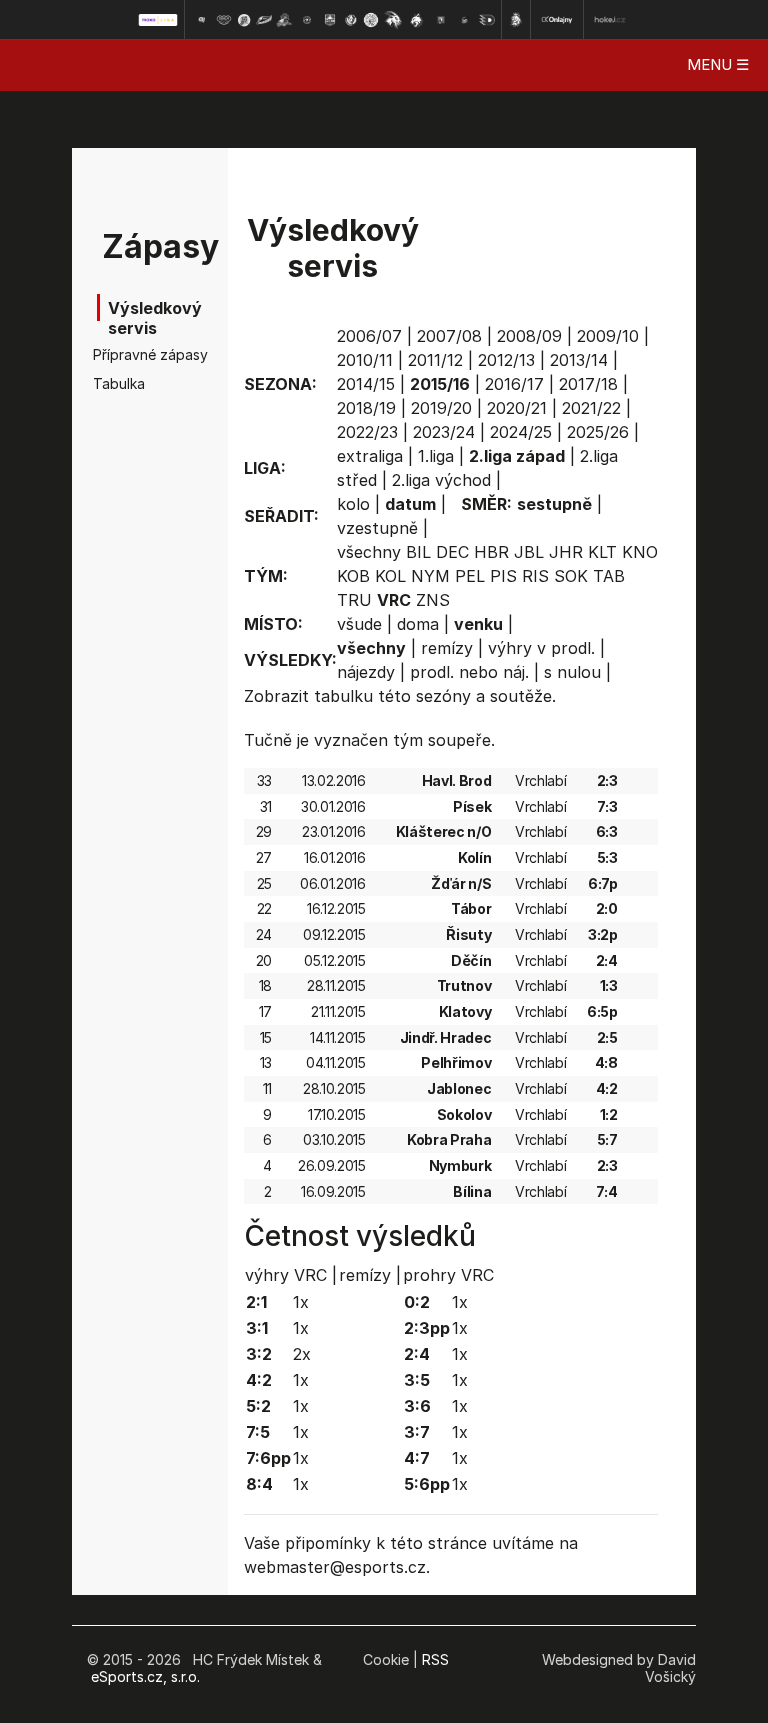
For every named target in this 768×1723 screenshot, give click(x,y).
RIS (535, 576)
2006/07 (369, 336)
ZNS (433, 600)
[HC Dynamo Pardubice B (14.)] (487, 20)
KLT (602, 552)
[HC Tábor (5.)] (284, 20)
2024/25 (521, 432)
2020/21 (517, 408)
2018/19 (366, 408)
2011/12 (435, 360)
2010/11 (365, 360)
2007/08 (449, 336)
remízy (447, 648)
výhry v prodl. (541, 648)
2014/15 (366, 384)
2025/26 (598, 432)
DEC (452, 552)
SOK (571, 576)
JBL (529, 552)
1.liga (436, 456)
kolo (353, 504)
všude (359, 624)
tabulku (343, 696)
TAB (609, 576)
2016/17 (514, 384)
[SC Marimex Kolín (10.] (393, 20)
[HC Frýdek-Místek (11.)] (417, 20)
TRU (354, 600)
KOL (390, 576)
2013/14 (579, 360)
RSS (435, 1659)
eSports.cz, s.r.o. (145, 1676)
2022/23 (367, 432)
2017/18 (588, 384)
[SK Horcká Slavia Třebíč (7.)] (329, 20)
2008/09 (529, 336)
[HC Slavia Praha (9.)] (371, 20)
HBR (491, 552)
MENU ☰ (718, 64)
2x (302, 1354)
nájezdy (366, 672)
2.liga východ (441, 480)
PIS (503, 576)
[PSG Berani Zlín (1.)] (201, 20)
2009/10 (608, 336)
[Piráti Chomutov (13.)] (465, 20)
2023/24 (444, 432)
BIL (418, 552)
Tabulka (119, 383)
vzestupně (377, 528)
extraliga (370, 456)
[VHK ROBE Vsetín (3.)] (244, 20)
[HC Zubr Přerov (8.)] (351, 20)
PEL (470, 576)
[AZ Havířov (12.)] (441, 20)
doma (418, 624)
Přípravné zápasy (124, 354)
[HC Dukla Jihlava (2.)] (224, 20)
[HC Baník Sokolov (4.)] (264, 20)
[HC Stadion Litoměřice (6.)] (307, 20)
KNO (640, 552)
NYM (430, 576)
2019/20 (441, 408)
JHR (566, 552)
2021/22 (591, 408)
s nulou (572, 672)
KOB (353, 576)
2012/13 (506, 360)
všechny (369, 552)
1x (301, 1302)
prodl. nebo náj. (469, 672)
